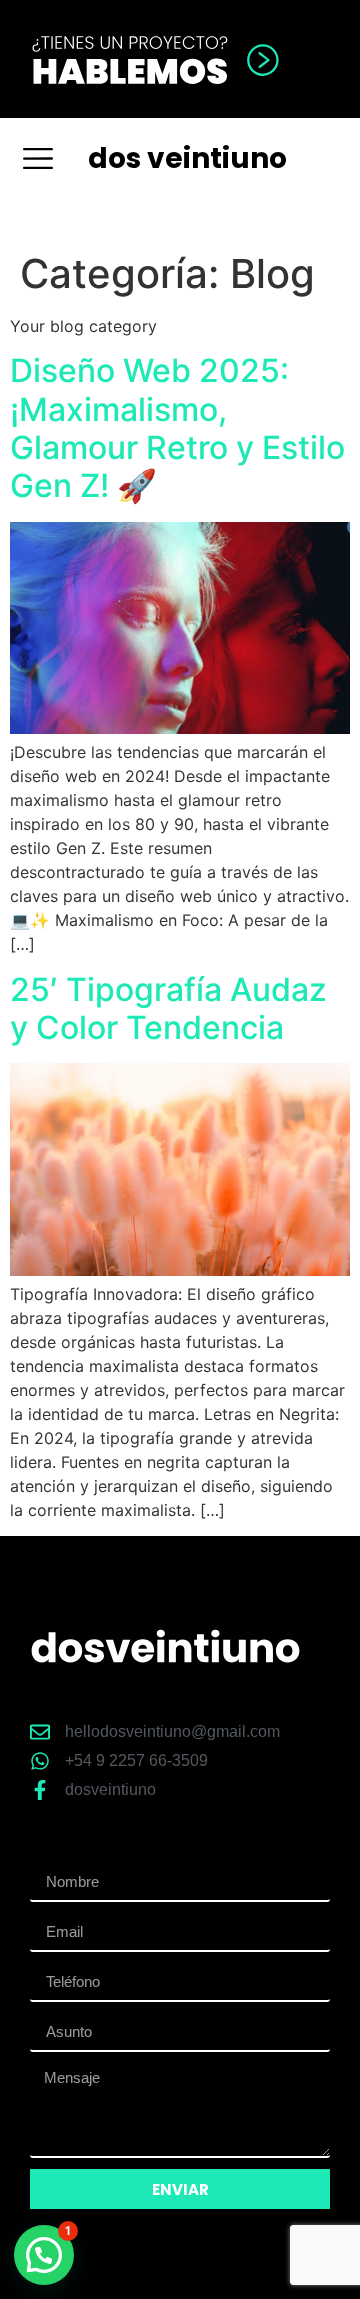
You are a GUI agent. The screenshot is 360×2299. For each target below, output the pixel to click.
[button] (37, 158)
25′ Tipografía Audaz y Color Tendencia (168, 1008)
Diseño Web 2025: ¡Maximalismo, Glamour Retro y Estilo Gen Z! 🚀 (177, 428)
